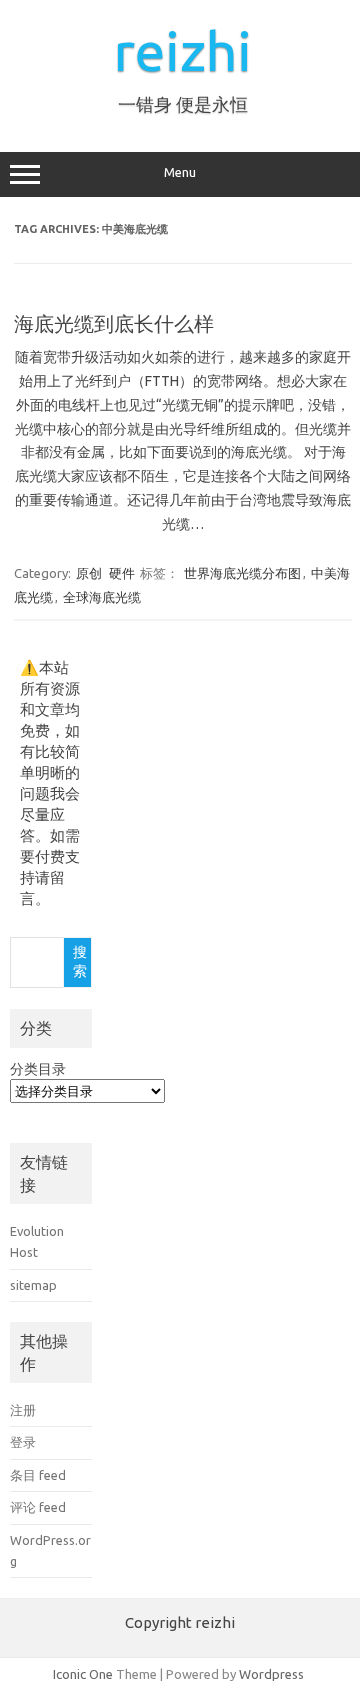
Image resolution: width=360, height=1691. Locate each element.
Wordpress (271, 1674)
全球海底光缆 (102, 597)
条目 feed (38, 1475)
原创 (89, 573)
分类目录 (38, 1069)
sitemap (33, 1285)
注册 (23, 1410)
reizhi (183, 50)
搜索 (80, 962)
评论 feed (38, 1507)
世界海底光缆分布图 (242, 573)
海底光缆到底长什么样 (114, 323)
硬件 (122, 573)
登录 (23, 1442)
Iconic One (83, 1674)
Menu (180, 172)
